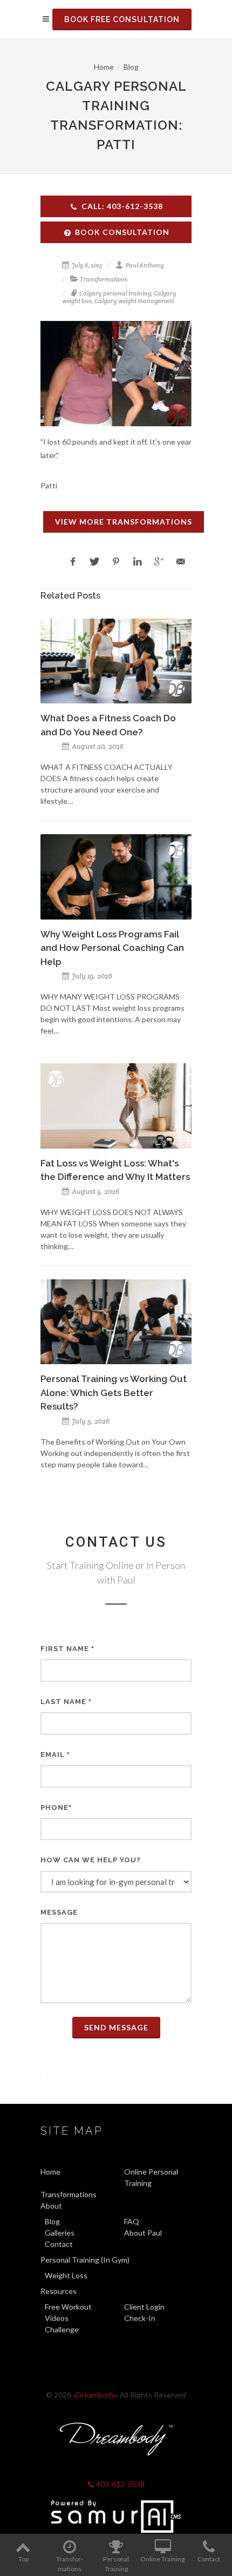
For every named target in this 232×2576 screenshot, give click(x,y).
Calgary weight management (134, 301)
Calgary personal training (115, 293)
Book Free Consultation (122, 19)
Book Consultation (122, 232)
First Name (67, 1649)
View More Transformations (124, 522)
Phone (56, 1807)
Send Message (116, 2027)
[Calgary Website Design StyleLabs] (116, 2517)
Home (104, 67)
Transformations (104, 279)
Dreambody (95, 2395)
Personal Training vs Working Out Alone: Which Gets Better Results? (114, 1393)
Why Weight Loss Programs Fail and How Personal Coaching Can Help (112, 948)
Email (55, 1755)
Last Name (66, 1702)
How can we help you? (91, 1860)
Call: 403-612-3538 (122, 206)
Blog (131, 67)
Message (59, 1912)
